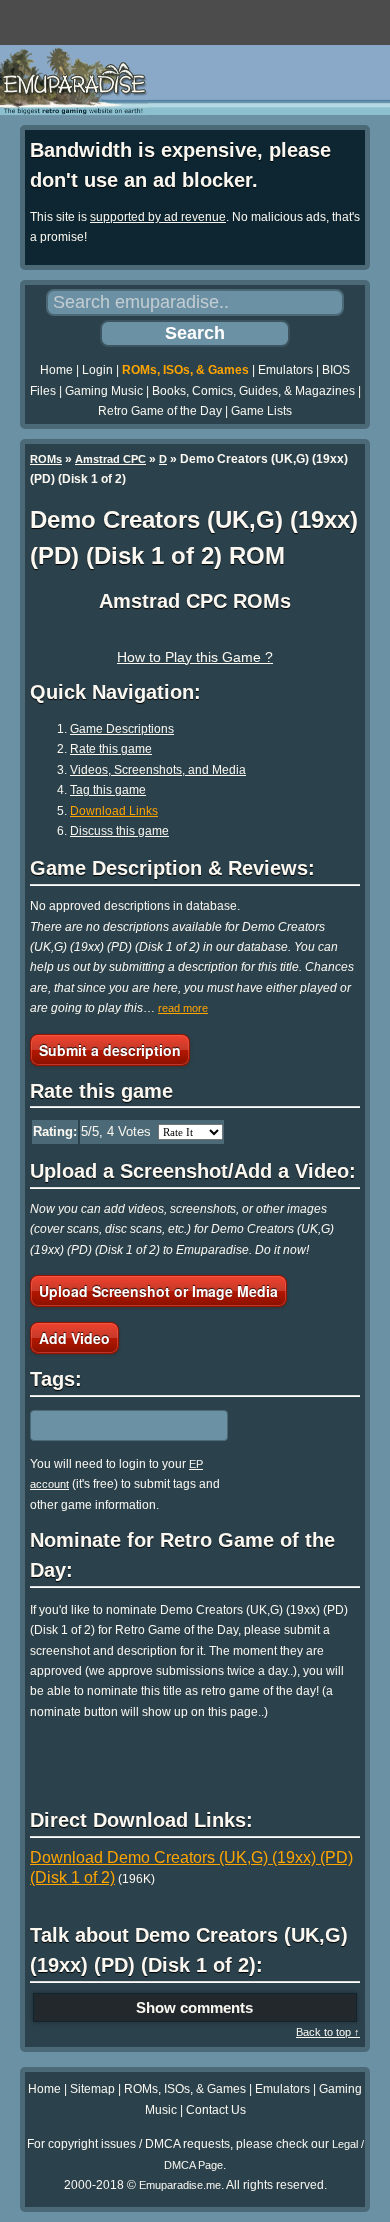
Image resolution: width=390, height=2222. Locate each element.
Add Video (74, 1338)
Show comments (194, 2007)
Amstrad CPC (110, 459)
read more (183, 1008)
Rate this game (111, 749)
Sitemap (92, 2089)
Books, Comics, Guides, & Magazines (253, 391)
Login (97, 370)
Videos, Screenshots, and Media (158, 770)
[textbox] (117, 1425)
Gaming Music (104, 391)
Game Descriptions (122, 729)
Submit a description (110, 1050)
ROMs (46, 459)
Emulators (285, 370)
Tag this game (108, 790)
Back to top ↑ (328, 2032)
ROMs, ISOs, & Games (185, 370)
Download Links (114, 811)
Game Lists (261, 411)
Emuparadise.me (180, 2185)
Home (56, 370)
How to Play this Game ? (195, 657)
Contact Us (216, 2110)
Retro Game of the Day (160, 411)
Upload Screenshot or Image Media (158, 1291)
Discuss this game (119, 831)
